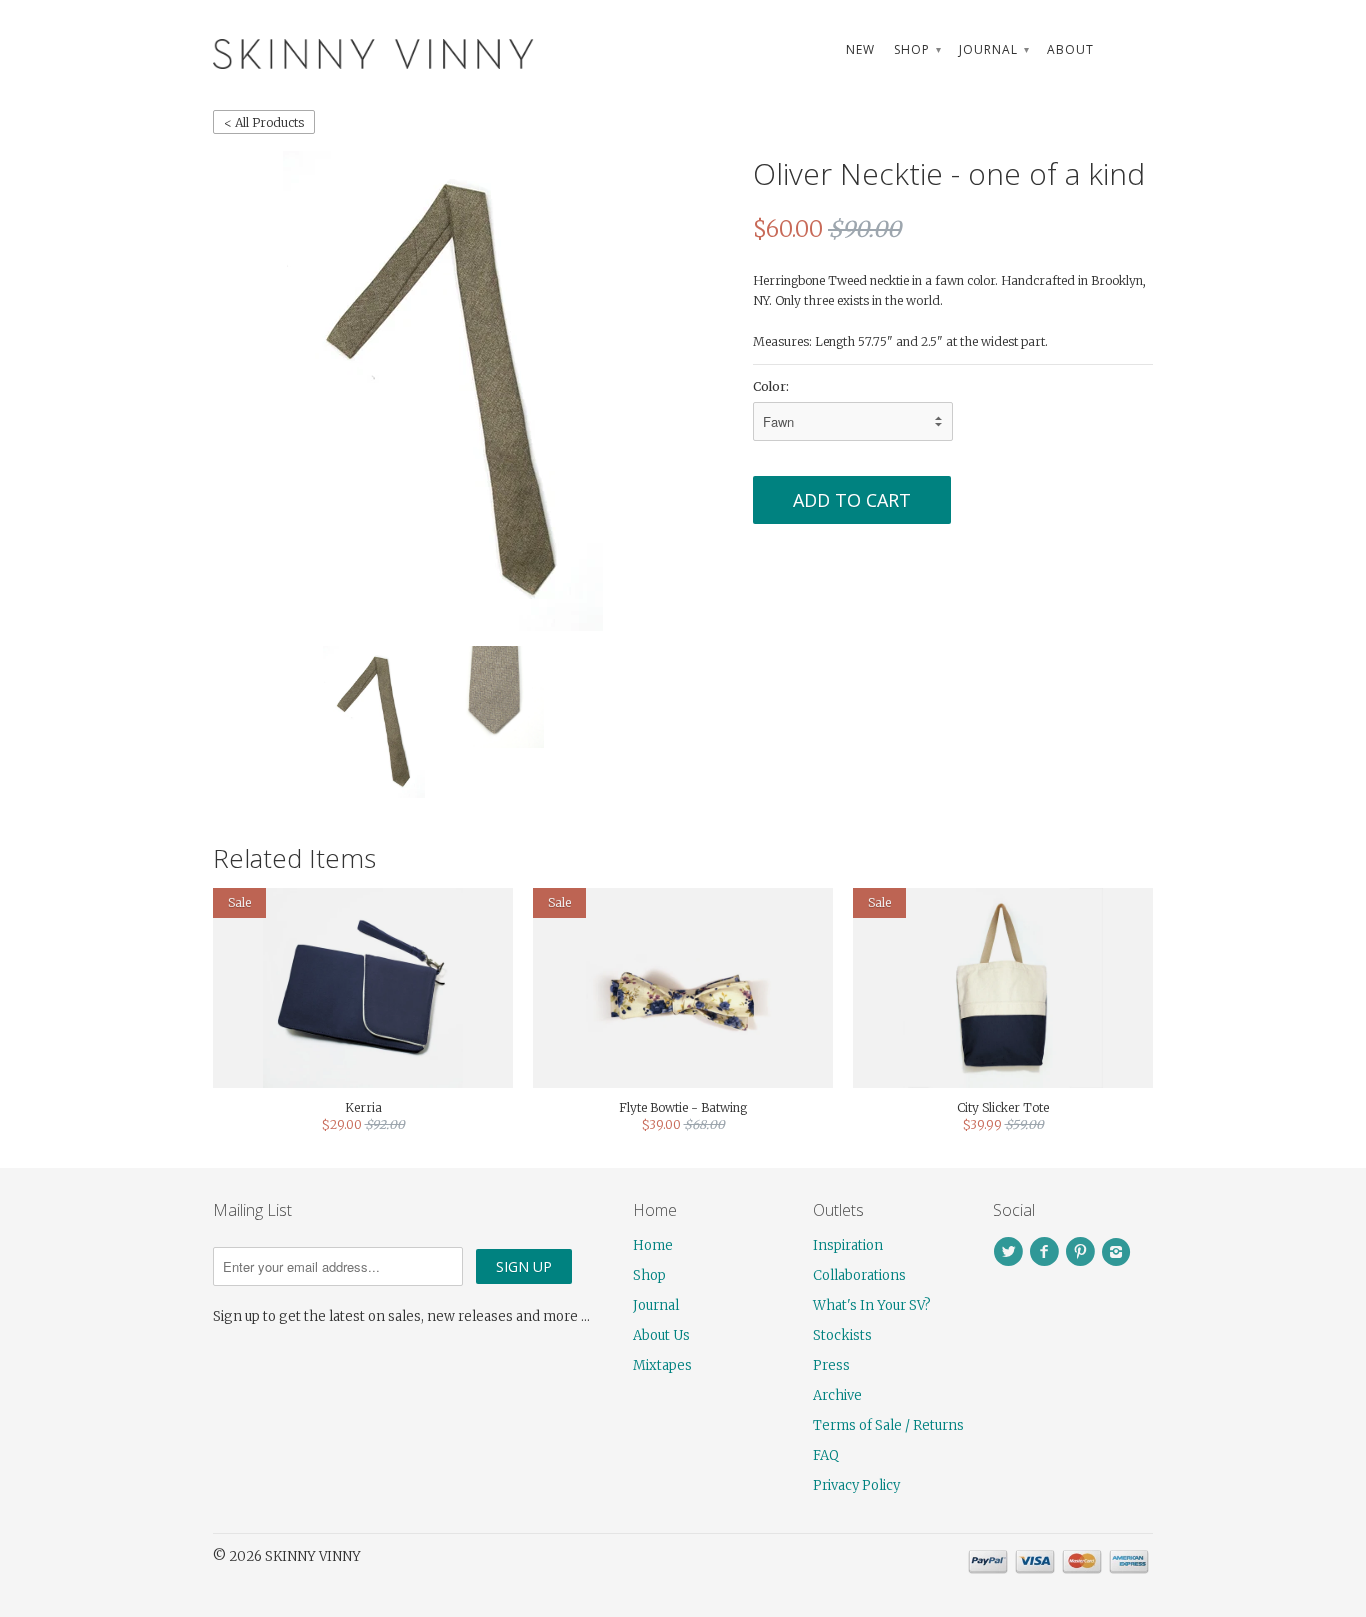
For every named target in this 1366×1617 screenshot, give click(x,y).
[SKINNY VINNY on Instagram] (1119, 1252)
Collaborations (859, 1275)
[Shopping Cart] (1133, 49)
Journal (993, 49)
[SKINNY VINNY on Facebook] (1047, 1252)
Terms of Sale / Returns (888, 1425)
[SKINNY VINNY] (363, 51)
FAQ (826, 1455)
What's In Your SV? (872, 1305)
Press (831, 1365)
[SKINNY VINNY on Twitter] (1011, 1252)
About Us (661, 1335)
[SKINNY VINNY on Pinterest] (1083, 1252)
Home (653, 1245)
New (860, 49)
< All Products (264, 122)
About (1070, 49)
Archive (837, 1395)
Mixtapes (662, 1365)
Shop (917, 49)
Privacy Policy (856, 1485)
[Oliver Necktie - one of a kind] (443, 391)
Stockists (842, 1335)
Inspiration (848, 1245)
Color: (771, 386)
